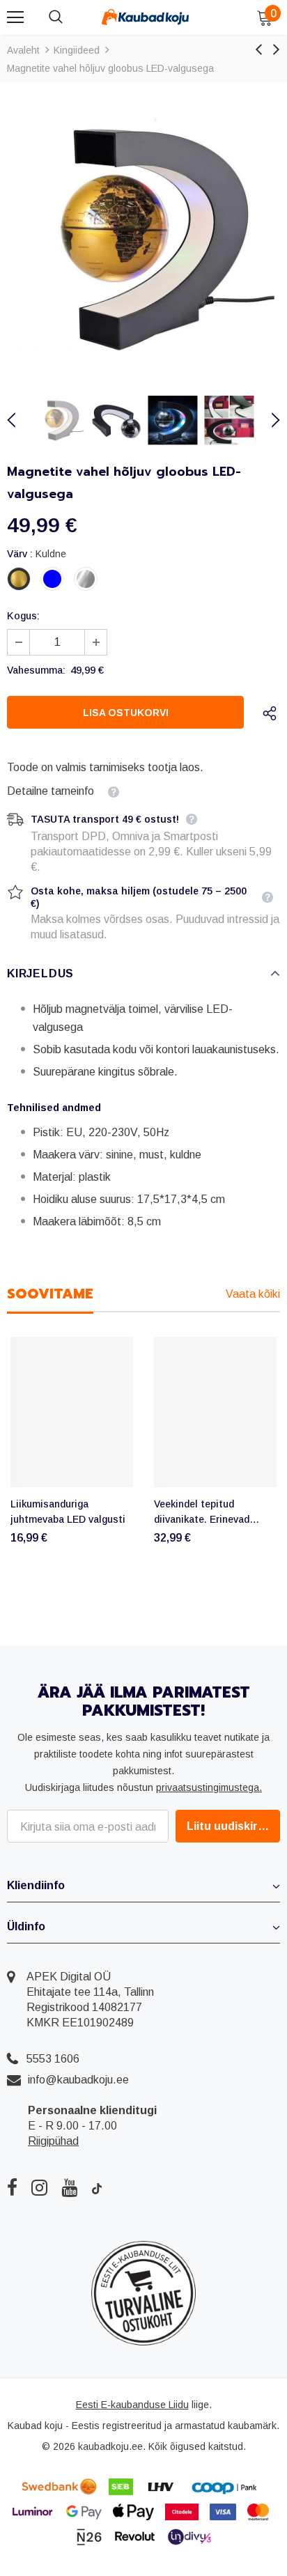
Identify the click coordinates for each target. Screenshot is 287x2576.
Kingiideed (77, 50)
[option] (143, 237)
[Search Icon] (70, 17)
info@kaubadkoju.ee (78, 2080)
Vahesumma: (36, 670)
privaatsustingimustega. (209, 1787)
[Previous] (20, 420)
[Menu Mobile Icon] (15, 17)
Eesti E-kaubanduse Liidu (132, 2405)
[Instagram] (39, 2187)
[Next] (267, 420)
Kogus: (23, 616)
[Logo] (145, 17)
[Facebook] (12, 2187)
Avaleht (23, 50)
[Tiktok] (97, 2187)
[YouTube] (69, 2187)
